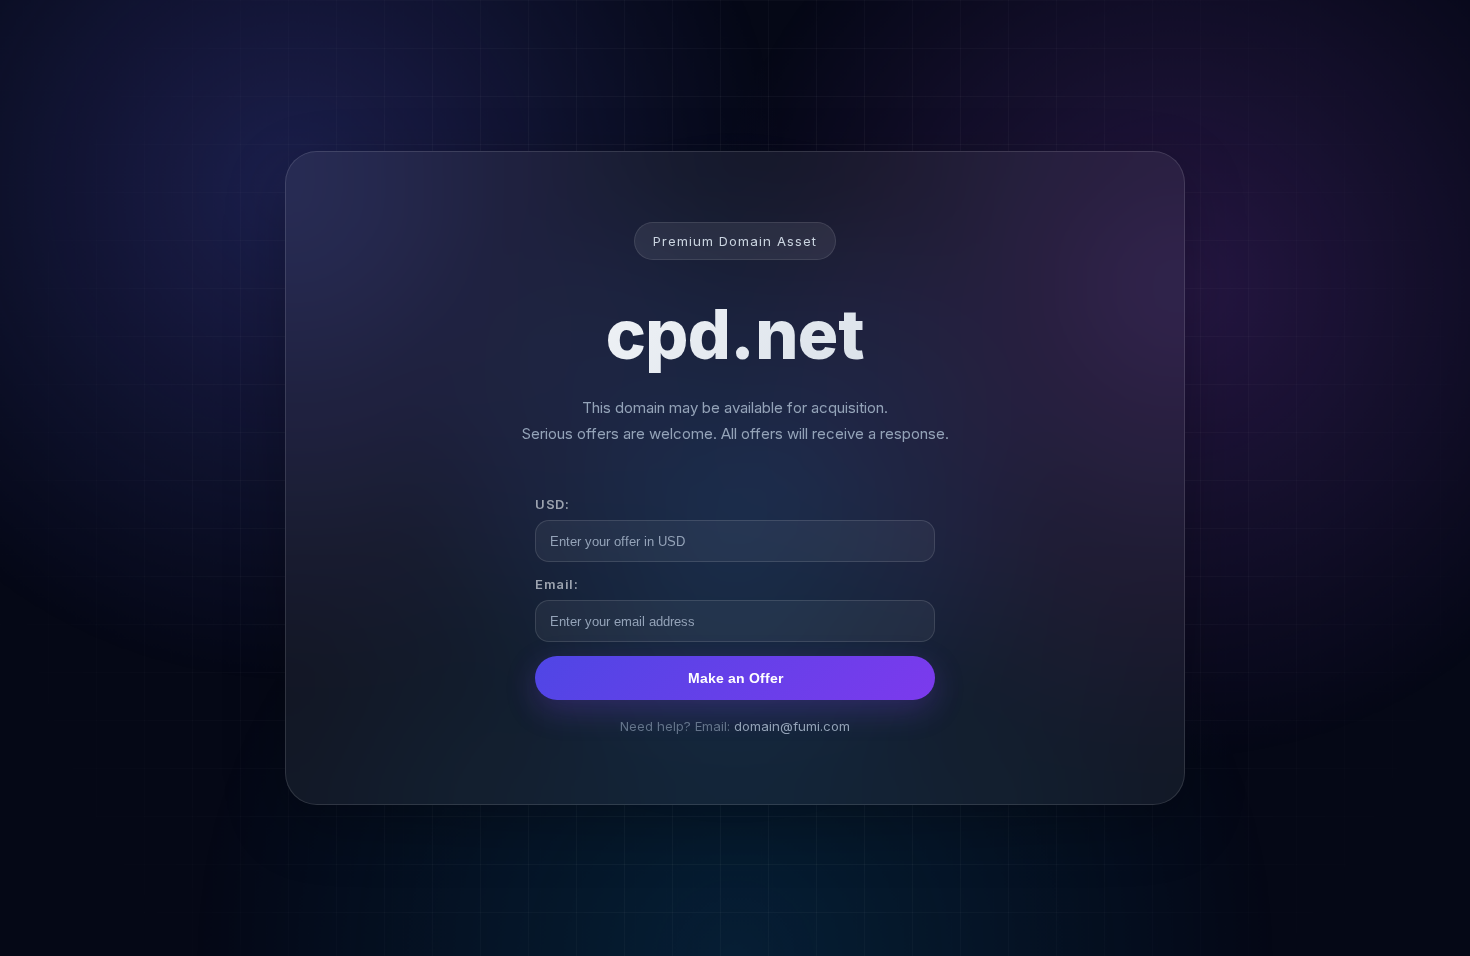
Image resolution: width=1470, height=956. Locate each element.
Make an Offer (735, 678)
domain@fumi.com (792, 726)
